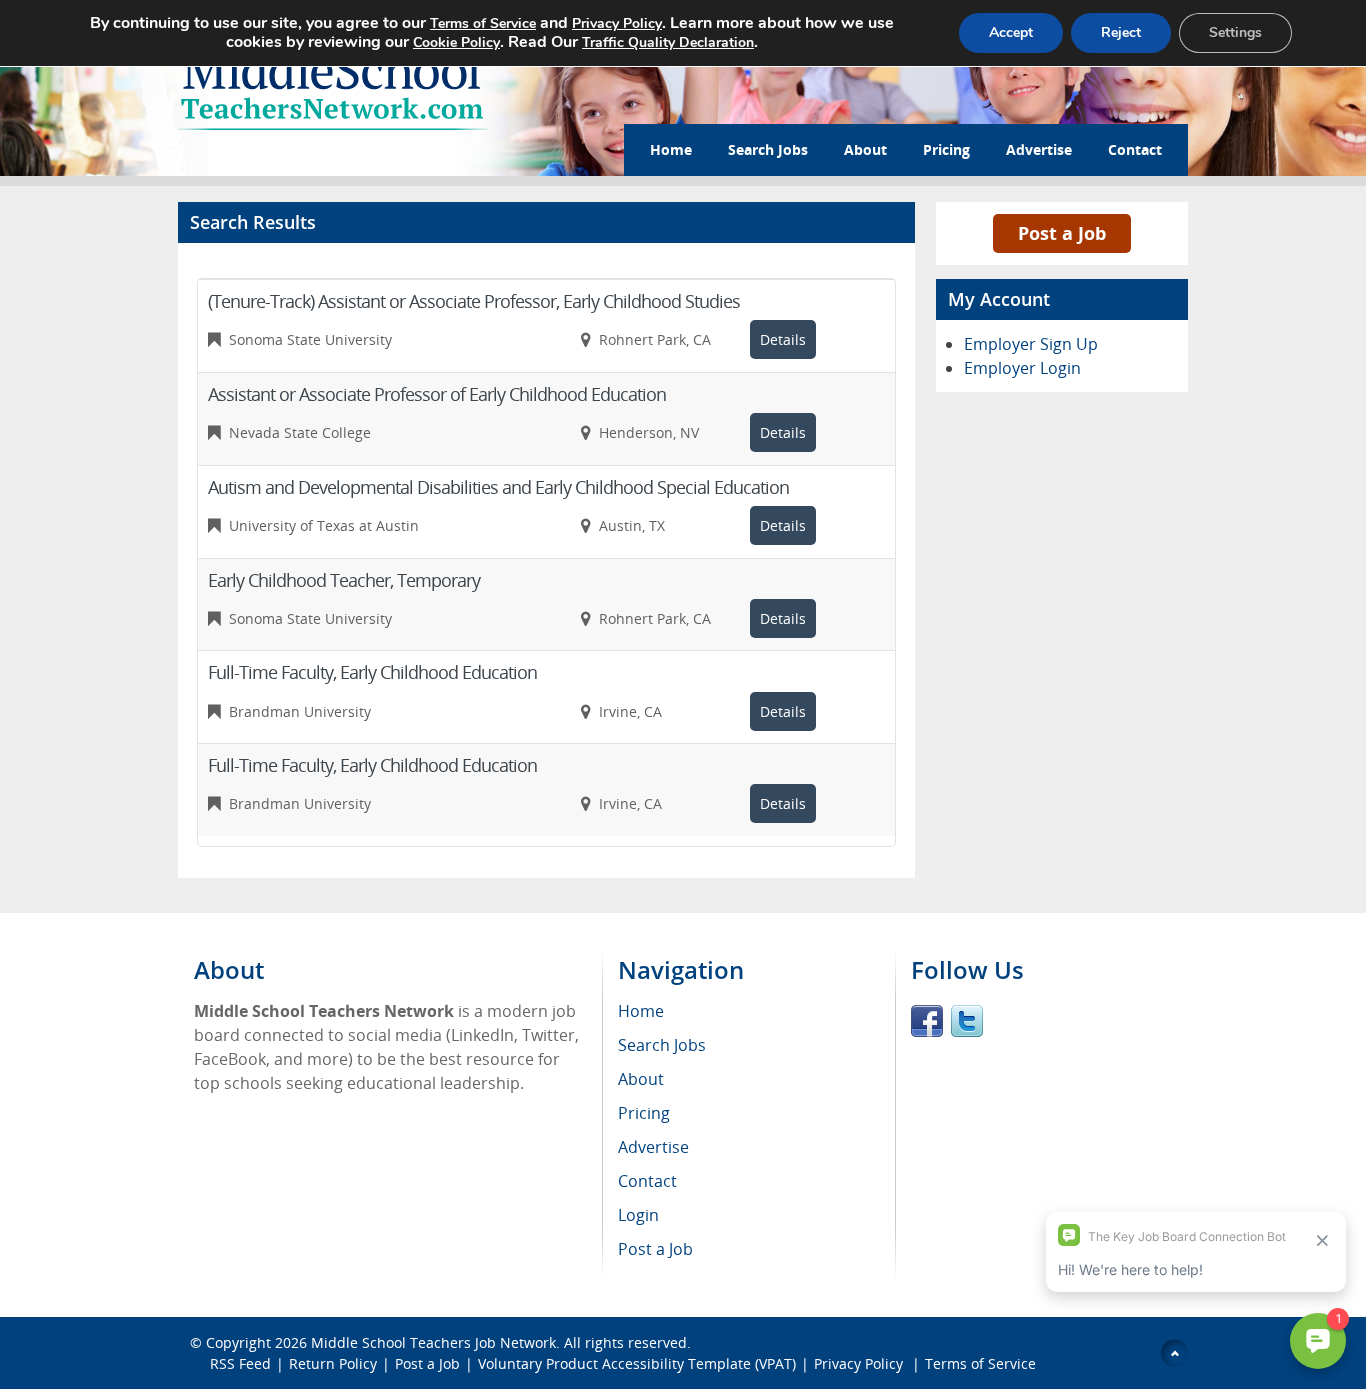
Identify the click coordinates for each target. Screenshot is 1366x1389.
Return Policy (333, 1363)
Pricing (946, 149)
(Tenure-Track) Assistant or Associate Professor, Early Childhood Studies (474, 301)
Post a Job (1062, 233)
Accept (1011, 32)
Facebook (927, 1021)
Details (783, 339)
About (865, 149)
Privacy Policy (860, 1363)
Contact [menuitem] (647, 1181)
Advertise (1039, 149)
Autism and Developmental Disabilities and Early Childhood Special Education (498, 487)
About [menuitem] (641, 1079)
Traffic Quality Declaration (668, 42)
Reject (1121, 32)
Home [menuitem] (641, 1011)
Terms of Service (980, 1363)
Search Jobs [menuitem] (662, 1045)
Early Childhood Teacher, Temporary (344, 580)
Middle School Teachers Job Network (433, 1342)
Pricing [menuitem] (644, 1113)
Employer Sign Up (1031, 344)
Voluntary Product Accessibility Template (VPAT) (637, 1363)
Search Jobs (768, 149)
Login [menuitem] (638, 1215)
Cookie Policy (456, 42)
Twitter (967, 1021)
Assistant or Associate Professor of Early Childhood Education (437, 394)
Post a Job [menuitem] (655, 1249)
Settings (1235, 32)
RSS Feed (240, 1363)
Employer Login (1022, 368)
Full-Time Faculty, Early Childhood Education (372, 672)
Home (671, 149)
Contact (1135, 149)
